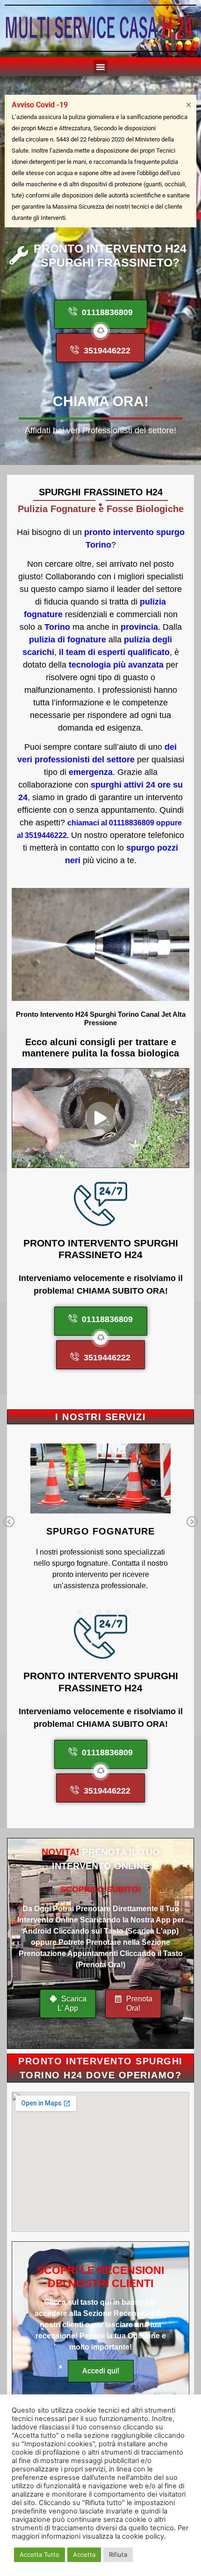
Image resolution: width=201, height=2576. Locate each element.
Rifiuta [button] (118, 2555)
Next (192, 1522)
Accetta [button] (84, 2555)
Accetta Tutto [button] (39, 2555)
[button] (100, 67)
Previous (9, 1522)
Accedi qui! (101, 2371)
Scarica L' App (72, 2003)
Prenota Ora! (138, 2003)
